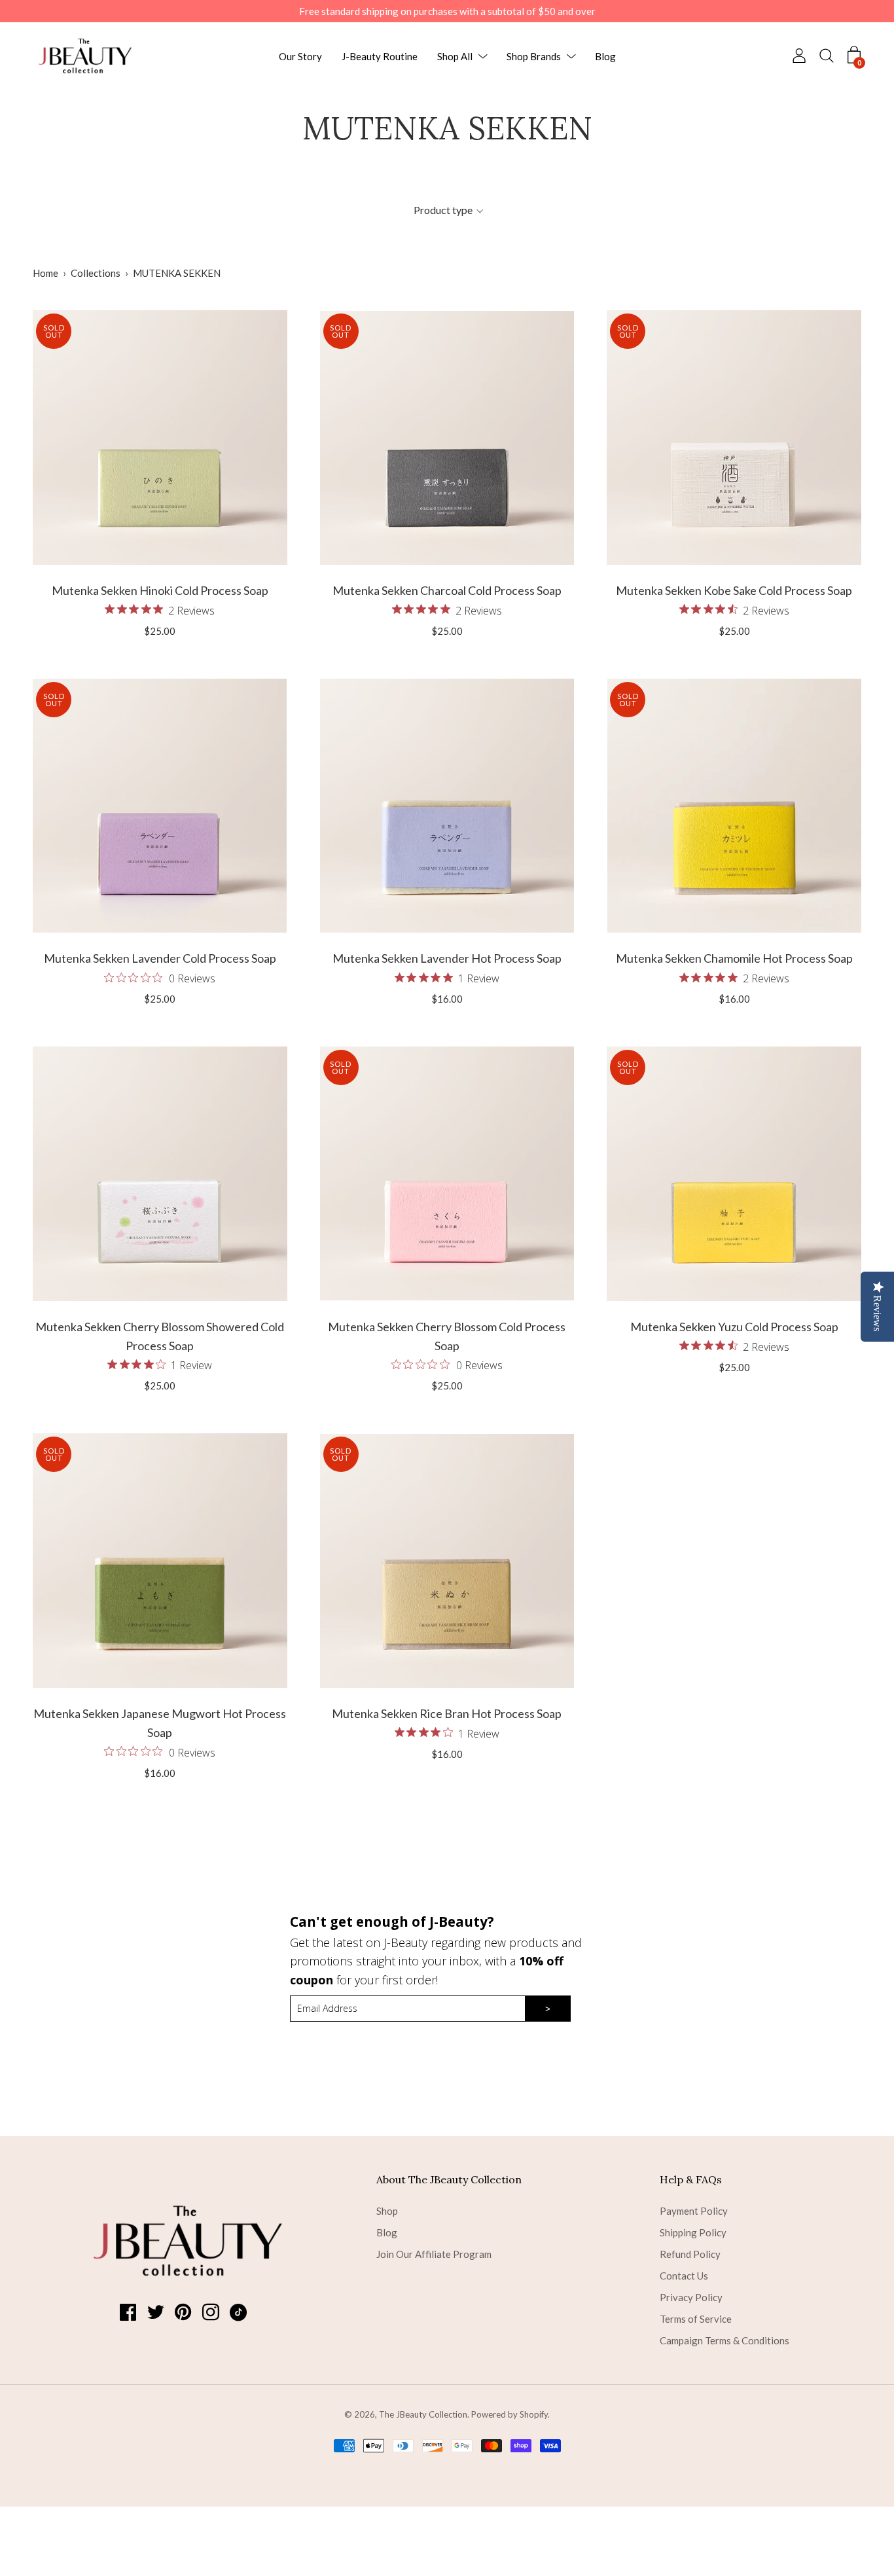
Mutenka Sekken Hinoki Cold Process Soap (160, 590)
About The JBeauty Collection (449, 2179)
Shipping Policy (693, 2232)
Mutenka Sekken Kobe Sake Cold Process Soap (734, 590)
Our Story (300, 56)
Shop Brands (534, 56)
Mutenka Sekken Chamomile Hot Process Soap (734, 958)
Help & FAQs (691, 2179)
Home (45, 273)
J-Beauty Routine (380, 56)
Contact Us (684, 2276)
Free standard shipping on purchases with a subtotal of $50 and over (447, 11)
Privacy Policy (691, 2297)
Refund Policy (690, 2254)
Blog (605, 56)
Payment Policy (694, 2211)
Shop (387, 2211)
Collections (96, 273)
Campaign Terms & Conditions (724, 2340)
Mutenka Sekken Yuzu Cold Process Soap (734, 1327)
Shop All (455, 56)
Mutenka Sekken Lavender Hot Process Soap (447, 958)
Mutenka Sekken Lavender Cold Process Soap (160, 958)
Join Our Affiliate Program (434, 2254)
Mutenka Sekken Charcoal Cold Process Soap (447, 590)
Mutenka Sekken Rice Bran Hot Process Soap (447, 1713)
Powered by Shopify (510, 2414)
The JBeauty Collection (423, 2414)
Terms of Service (696, 2319)
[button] (448, 210)
